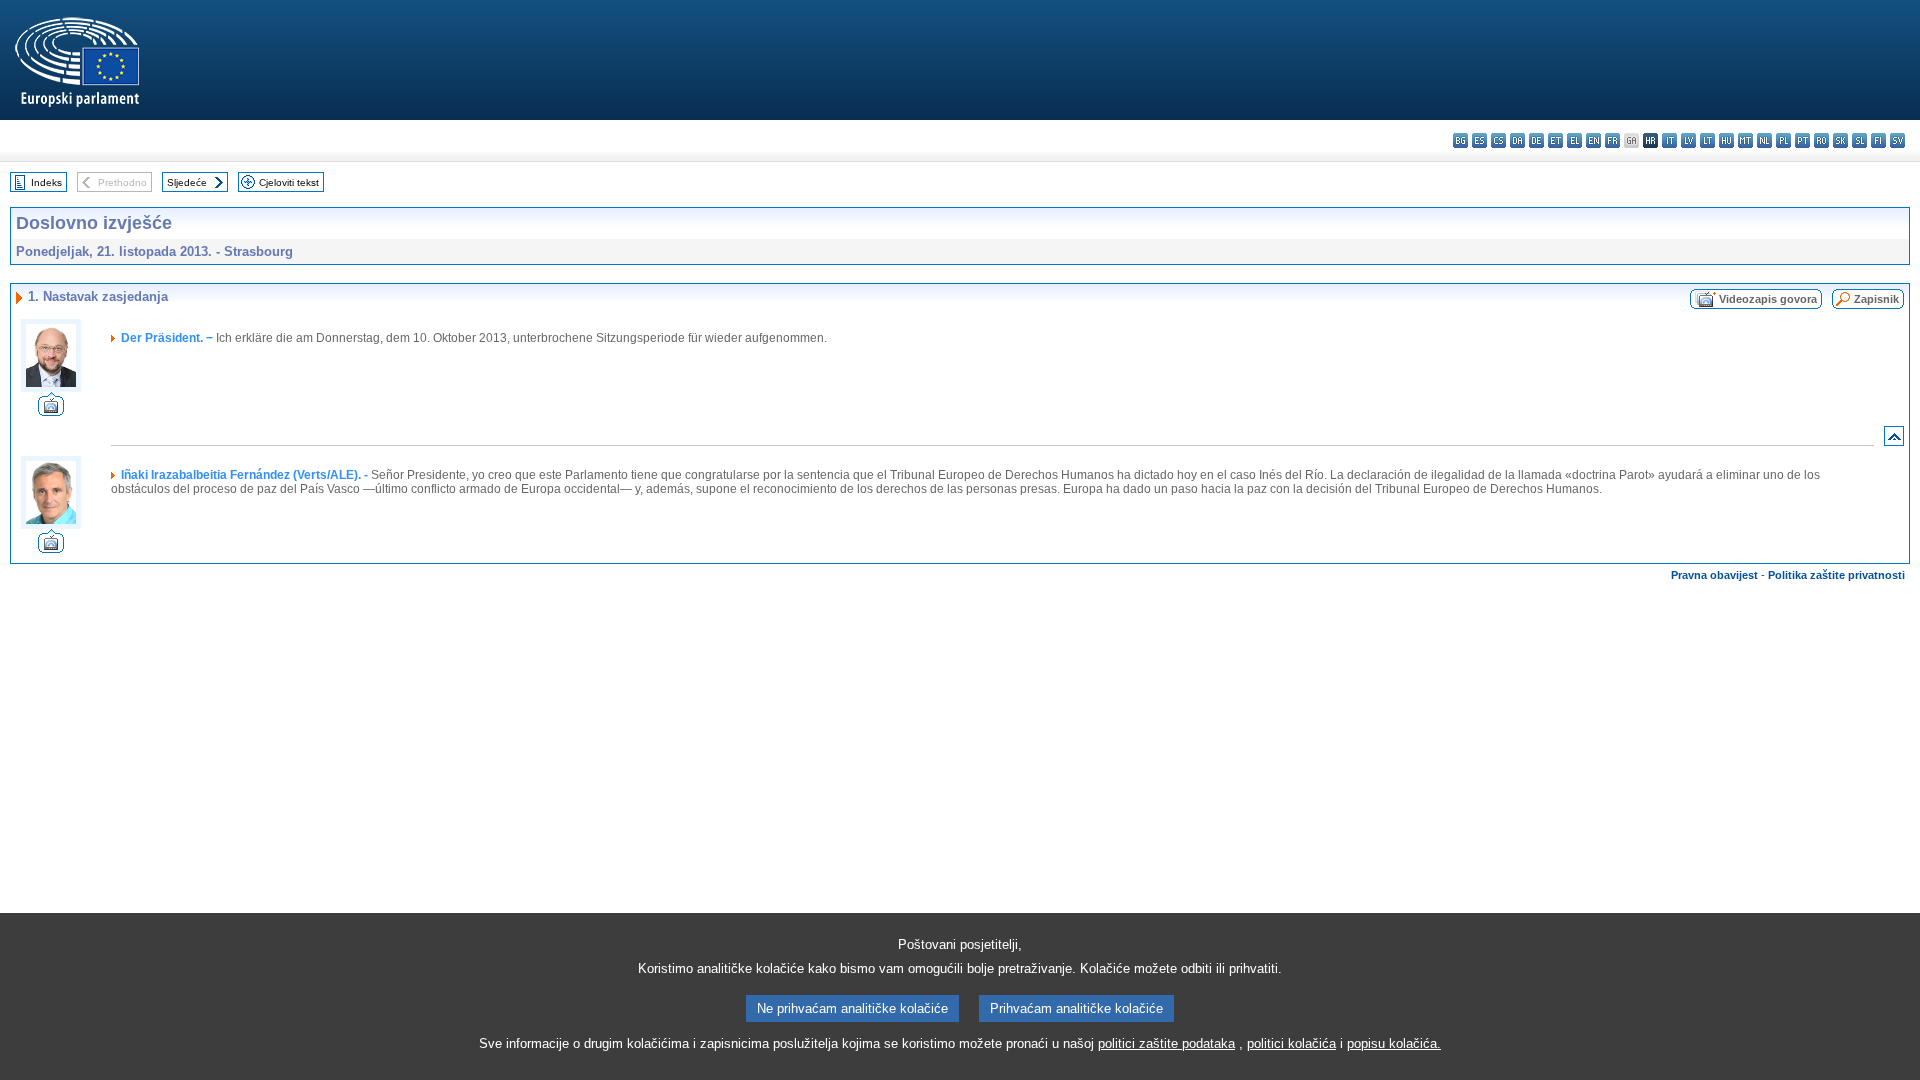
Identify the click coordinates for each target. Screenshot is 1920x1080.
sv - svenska (1897, 140)
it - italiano (1669, 140)
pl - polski (1783, 140)
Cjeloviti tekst (289, 182)
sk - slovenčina (1840, 140)
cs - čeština (1498, 140)
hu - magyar (1726, 140)
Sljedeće (187, 182)
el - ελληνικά (1574, 140)
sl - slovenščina (1859, 140)
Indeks (46, 182)
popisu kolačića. (1394, 1043)
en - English (1593, 140)
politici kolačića (1291, 1043)
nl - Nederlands (1764, 140)
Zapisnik (1876, 299)
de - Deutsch (1536, 140)
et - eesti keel (1555, 140)
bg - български (1460, 140)
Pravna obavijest (1714, 575)
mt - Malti (1745, 140)
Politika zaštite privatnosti (1836, 575)
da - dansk (1517, 140)
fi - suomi (1878, 140)
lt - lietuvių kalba (1707, 140)
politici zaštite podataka (1166, 1043)
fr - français (1612, 140)
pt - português (1802, 140)
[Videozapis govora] (51, 410)
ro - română (1821, 140)
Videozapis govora (1768, 299)
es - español (1479, 140)
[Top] (1894, 440)
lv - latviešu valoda (1688, 140)
